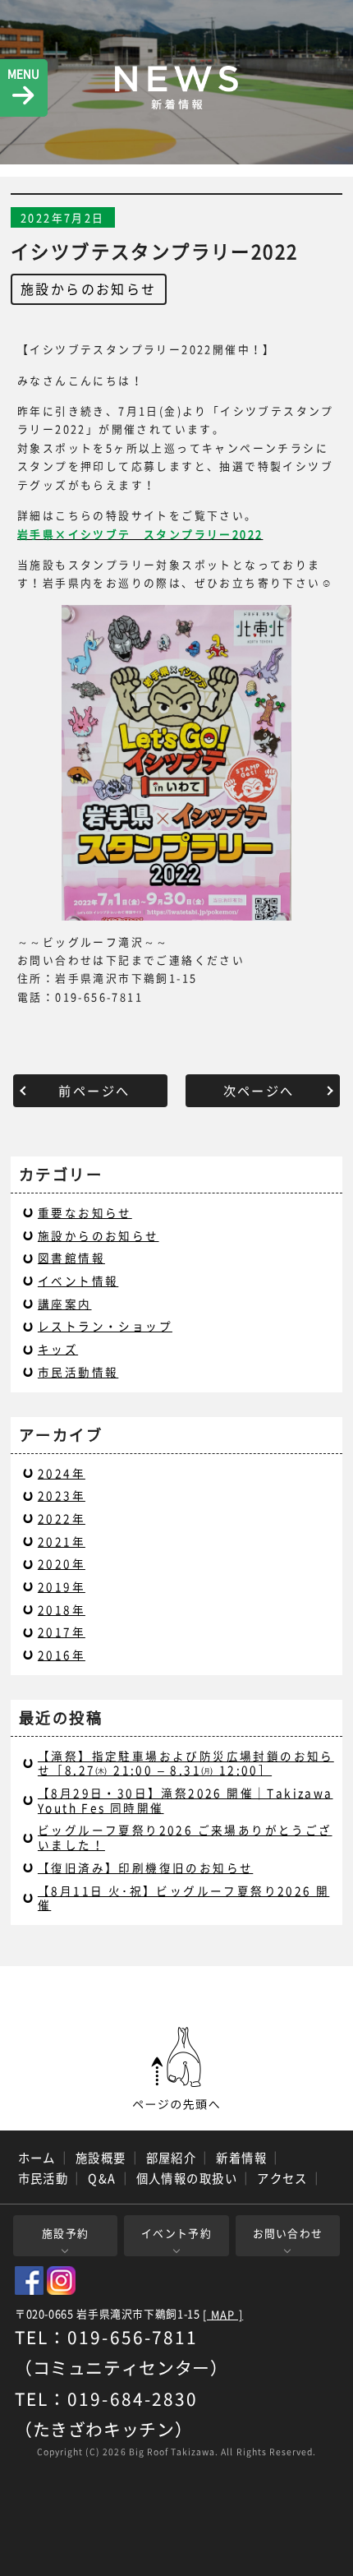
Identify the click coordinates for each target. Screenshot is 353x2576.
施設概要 (101, 2158)
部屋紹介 (172, 2158)
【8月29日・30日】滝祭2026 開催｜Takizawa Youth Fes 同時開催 (186, 1800)
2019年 (62, 1586)
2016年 (62, 1655)
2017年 (62, 1632)
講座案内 (65, 1304)
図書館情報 (71, 1258)
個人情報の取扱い (187, 2178)
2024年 (62, 1473)
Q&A (102, 2178)
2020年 (62, 1563)
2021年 (62, 1541)
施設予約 (65, 2233)
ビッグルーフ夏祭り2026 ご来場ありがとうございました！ (185, 1837)
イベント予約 (176, 2233)
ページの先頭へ (176, 2069)
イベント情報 (78, 1281)
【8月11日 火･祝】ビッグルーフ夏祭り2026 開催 (183, 1898)
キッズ (58, 1349)
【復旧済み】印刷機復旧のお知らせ (145, 1867)
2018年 (62, 1609)
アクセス (282, 2178)
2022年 (62, 1518)
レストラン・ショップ (105, 1326)
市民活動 (44, 2178)
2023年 (62, 1495)
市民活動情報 (78, 1372)
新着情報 (241, 2158)
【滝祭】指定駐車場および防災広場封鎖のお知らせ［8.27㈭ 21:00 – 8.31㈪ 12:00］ (186, 1763)
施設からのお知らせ (89, 289)
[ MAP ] (223, 2315)
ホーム (37, 2158)
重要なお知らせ (85, 1212)
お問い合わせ (288, 2233)
